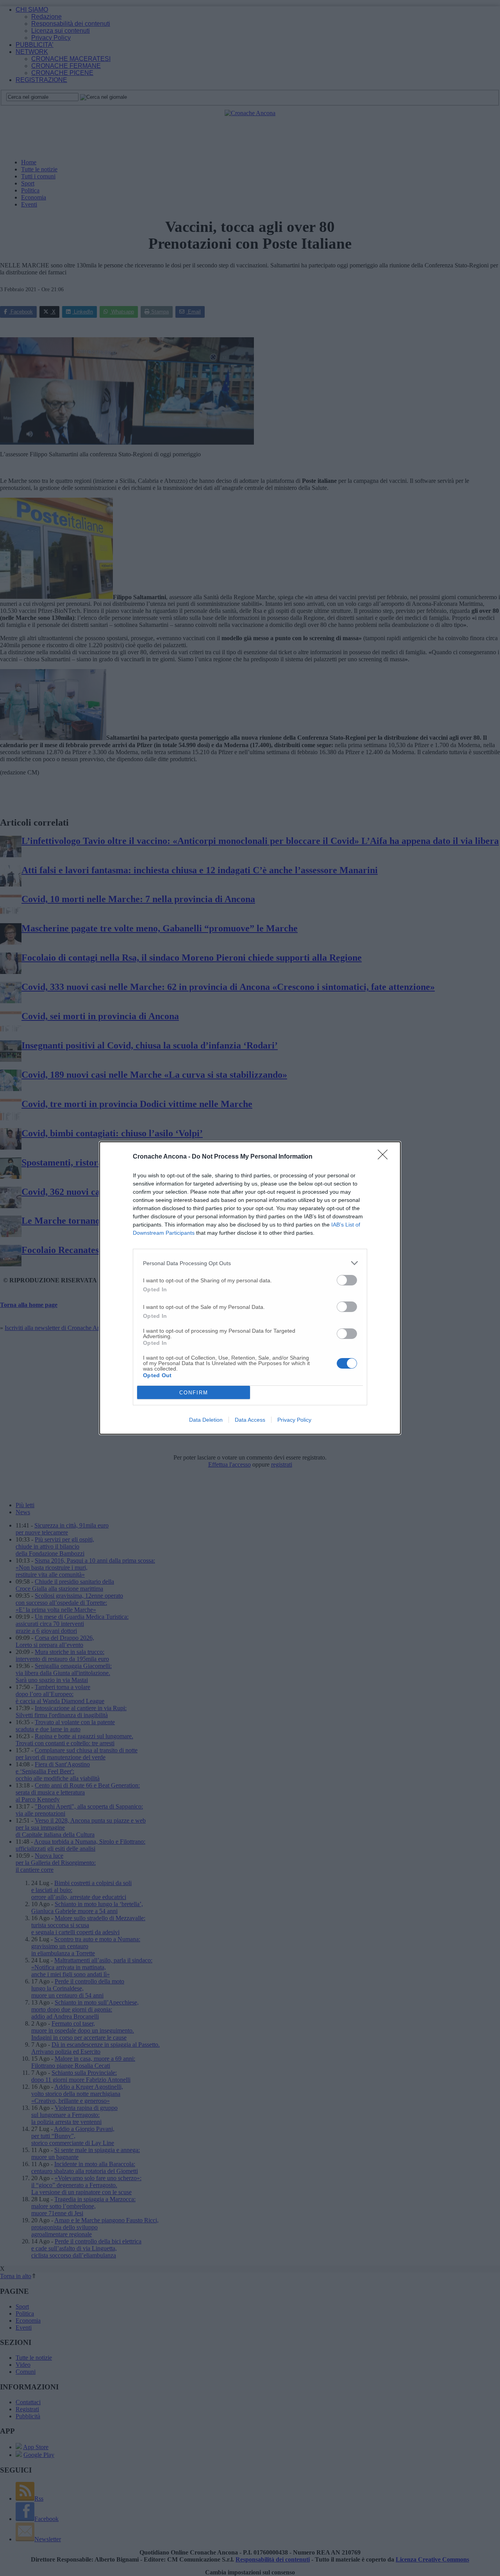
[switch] (347, 1280)
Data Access (250, 1420)
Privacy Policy (294, 1420)
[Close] (385, 1157)
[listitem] (250, 1263)
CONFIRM (194, 1393)
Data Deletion (206, 1420)
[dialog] (250, 1288)
